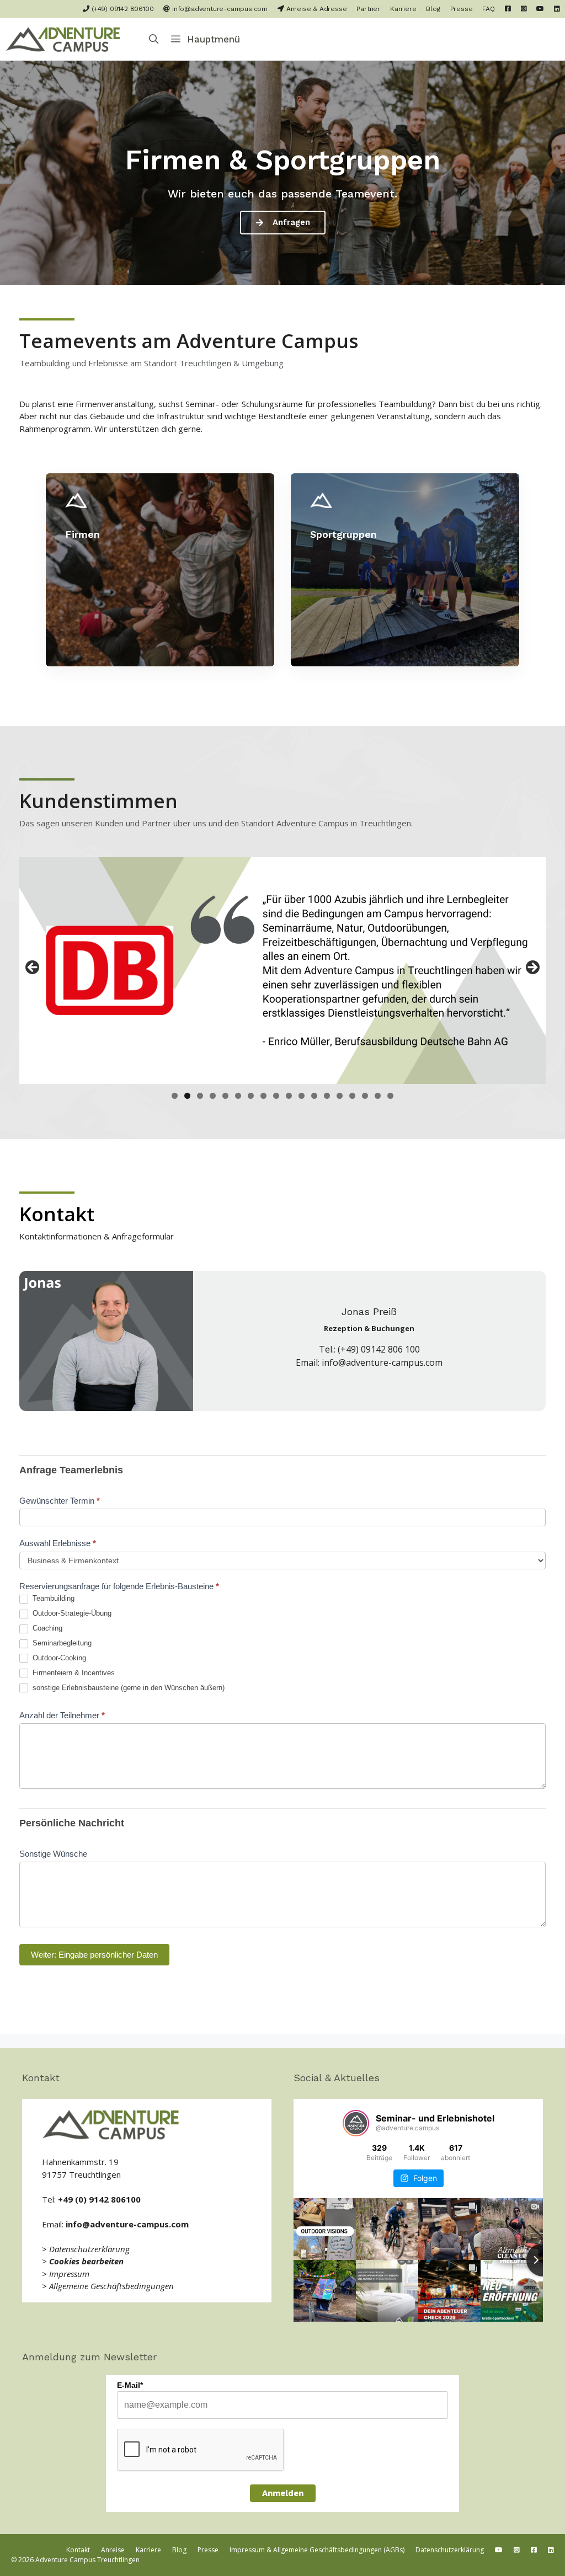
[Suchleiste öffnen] (154, 39)
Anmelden (283, 2493)
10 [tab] (289, 1096)
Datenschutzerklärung (89, 2249)
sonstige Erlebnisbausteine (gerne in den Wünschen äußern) (127, 1688)
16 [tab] (365, 1096)
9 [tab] (276, 1096)
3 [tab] (200, 1096)
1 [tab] (175, 1096)
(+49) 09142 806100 (121, 9)
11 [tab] (302, 1096)
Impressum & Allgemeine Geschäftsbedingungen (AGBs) (317, 2550)
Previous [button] (33, 968)
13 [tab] (327, 1096)
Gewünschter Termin (60, 1501)
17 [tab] (378, 1096)
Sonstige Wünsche (53, 1854)
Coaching (46, 1628)
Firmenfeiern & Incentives (73, 1673)
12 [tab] (315, 1096)
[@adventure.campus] (356, 2123)
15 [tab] (353, 1096)
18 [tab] (391, 1096)
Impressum (69, 2274)
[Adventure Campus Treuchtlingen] (66, 39)
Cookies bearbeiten (86, 2261)
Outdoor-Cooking (58, 1658)
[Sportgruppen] (405, 570)
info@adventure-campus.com (219, 9)
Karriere (403, 9)
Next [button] (532, 968)
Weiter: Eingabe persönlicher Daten (94, 1955)
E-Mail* (130, 2385)
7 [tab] (251, 1096)
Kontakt (78, 2550)
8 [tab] (263, 1096)
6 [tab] (238, 1096)
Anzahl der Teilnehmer (62, 1715)
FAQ (488, 9)
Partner (368, 9)
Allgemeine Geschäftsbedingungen (111, 2286)
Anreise (113, 2550)
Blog (433, 9)
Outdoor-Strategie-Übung (71, 1613)
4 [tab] (213, 1096)
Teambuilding (52, 1598)
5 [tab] (225, 1096)
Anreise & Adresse (315, 9)
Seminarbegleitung (61, 1643)
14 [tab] (340, 1096)
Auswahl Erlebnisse (58, 1543)
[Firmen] (160, 570)
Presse (462, 9)
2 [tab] (187, 1096)
